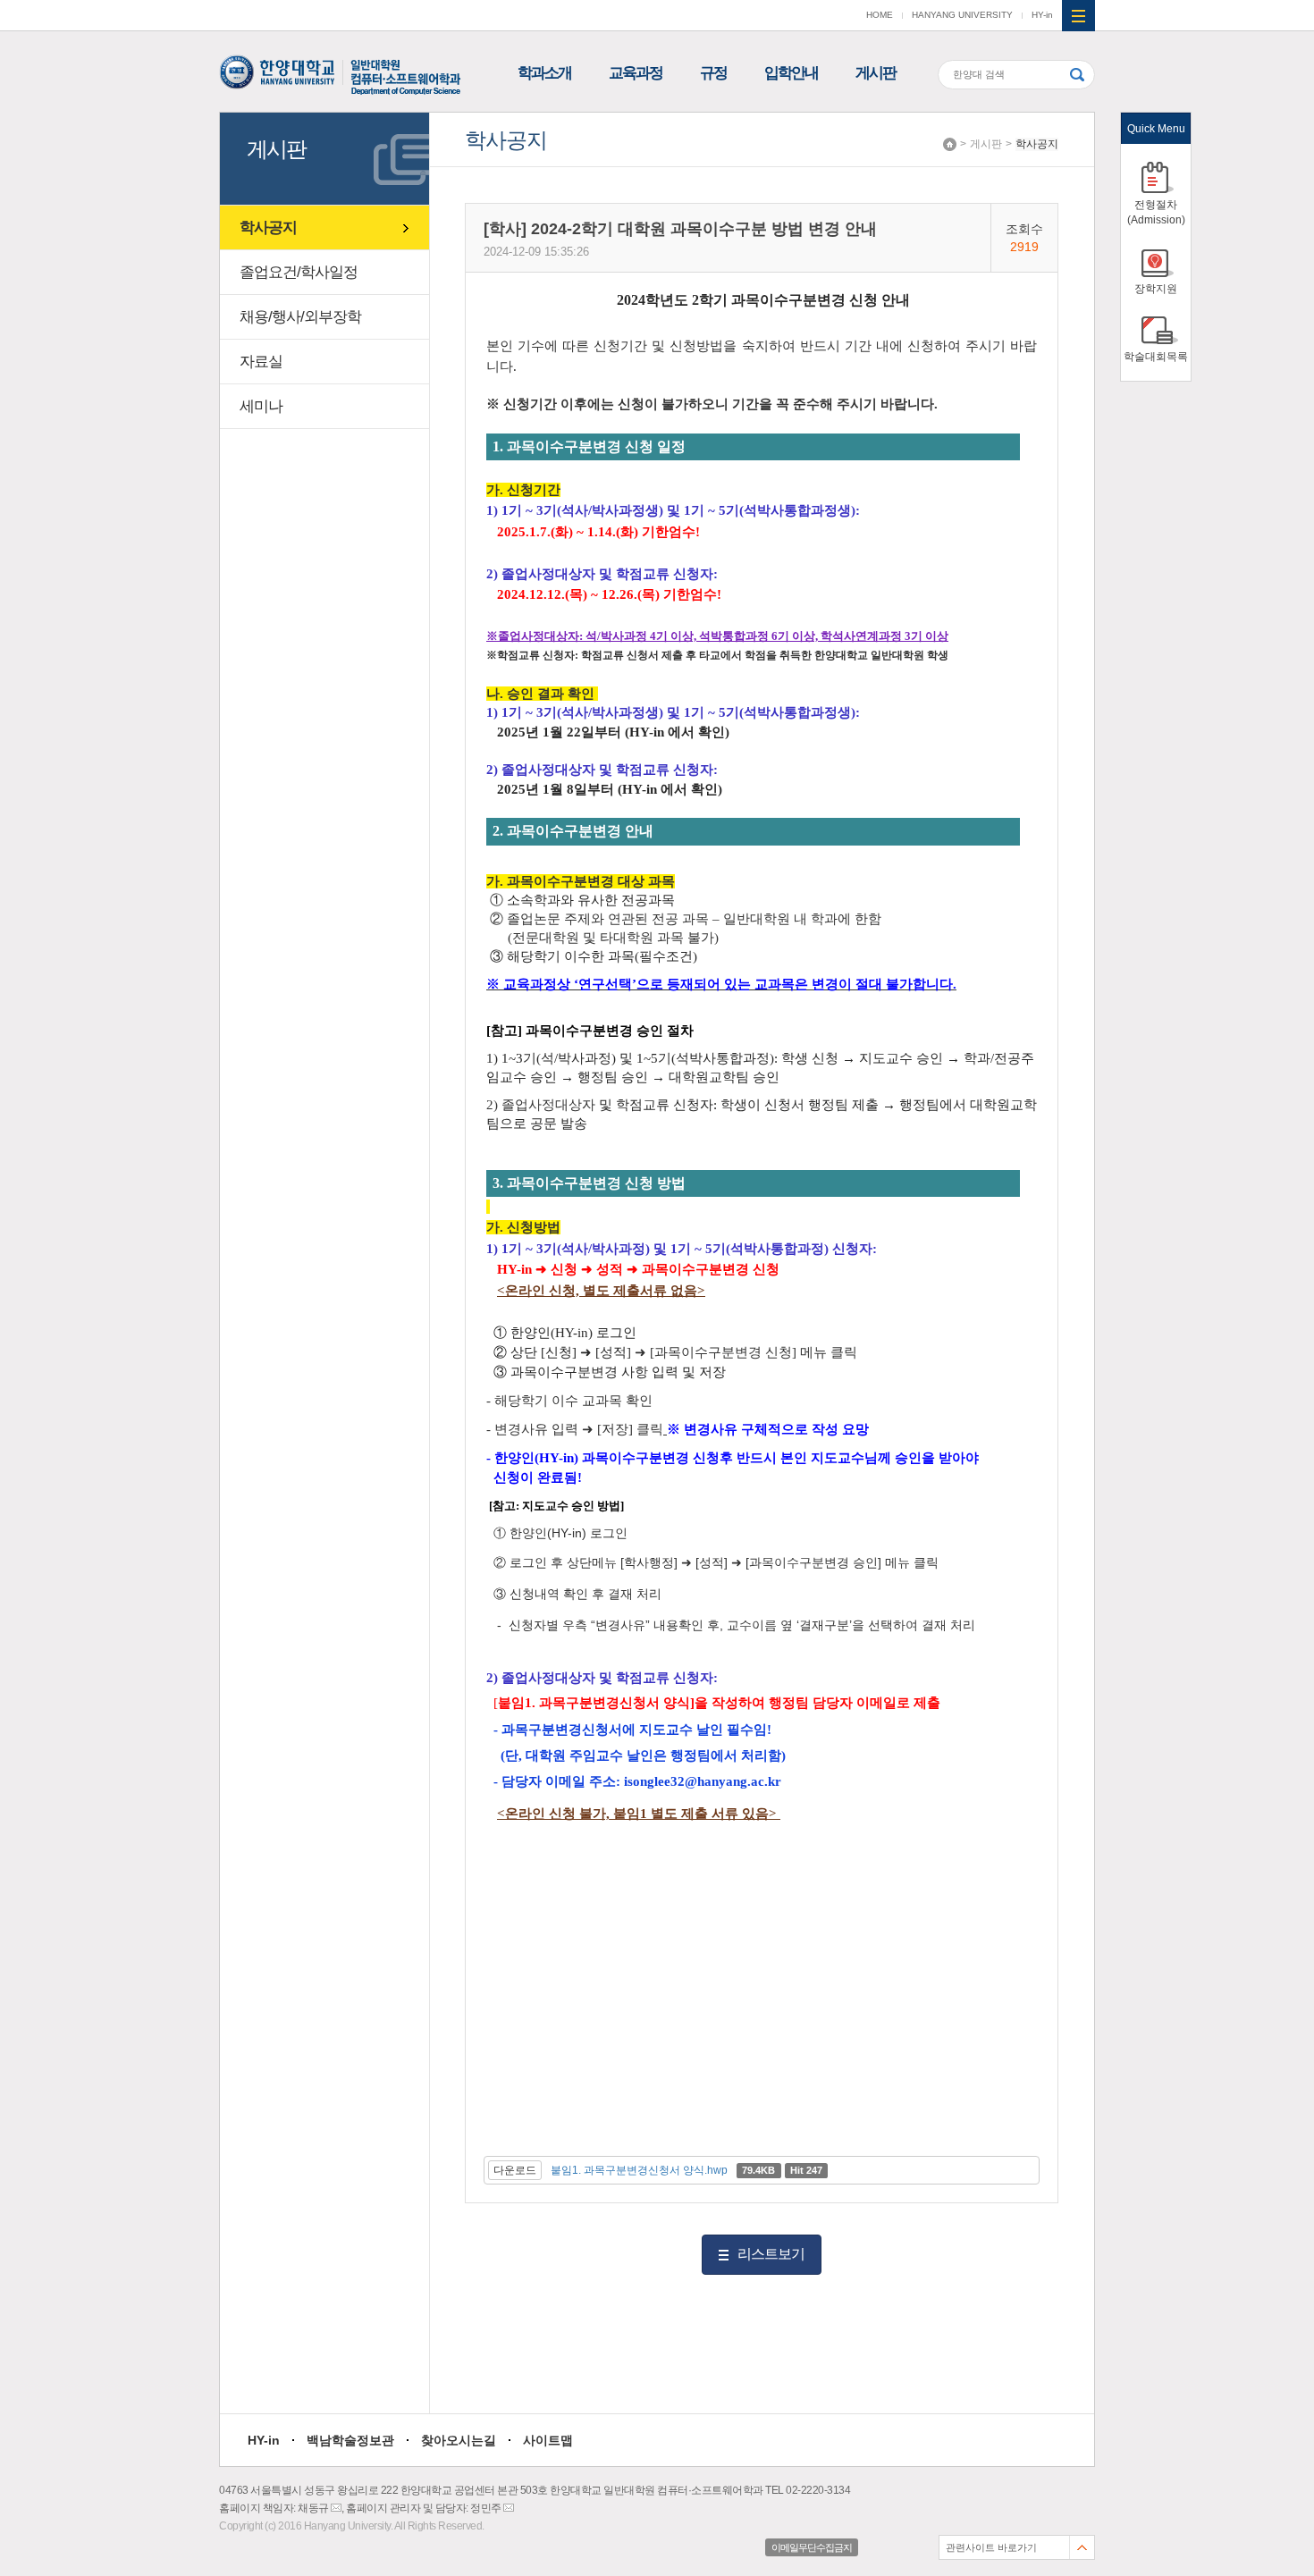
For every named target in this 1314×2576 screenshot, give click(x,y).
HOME (880, 15)
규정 (713, 73)
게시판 (876, 73)
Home (950, 144)
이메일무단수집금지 (812, 2547)
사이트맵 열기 (1078, 16)
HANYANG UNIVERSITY (962, 15)
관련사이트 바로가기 (991, 2547)
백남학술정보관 (350, 2440)
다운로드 (515, 2170)
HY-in (1042, 15)
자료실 (261, 362)
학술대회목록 (1156, 357)
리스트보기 (771, 2254)
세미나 (261, 406)
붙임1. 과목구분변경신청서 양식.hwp (639, 2170)
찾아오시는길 (459, 2440)
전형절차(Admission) (1156, 212)
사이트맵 (548, 2440)
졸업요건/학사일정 (299, 272)
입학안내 (791, 73)
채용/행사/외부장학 (300, 317)
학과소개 (544, 73)
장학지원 (1156, 289)
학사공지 (1037, 144)
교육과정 (636, 73)
